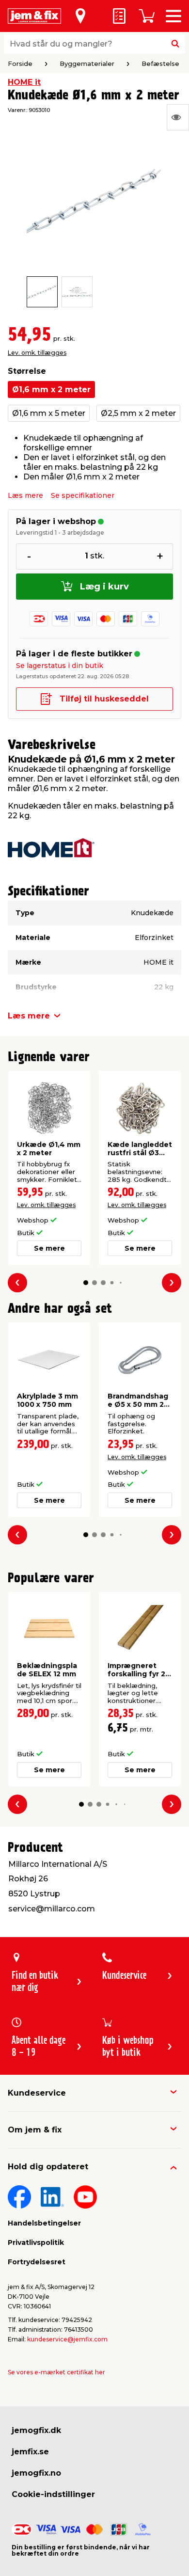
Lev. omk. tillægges (37, 353)
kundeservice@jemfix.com (67, 2339)
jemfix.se (30, 2452)
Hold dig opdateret (48, 2167)
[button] (86, 1283)
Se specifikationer (83, 495)
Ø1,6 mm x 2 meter (51, 390)
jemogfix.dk (36, 2430)
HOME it (24, 82)
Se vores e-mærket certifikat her (56, 2372)
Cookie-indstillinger (53, 2494)
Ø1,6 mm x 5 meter (49, 413)
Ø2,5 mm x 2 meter (138, 413)
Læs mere (25, 495)
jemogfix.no (36, 2473)
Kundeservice (37, 2093)
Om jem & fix (35, 2130)
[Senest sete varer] (178, 117)
